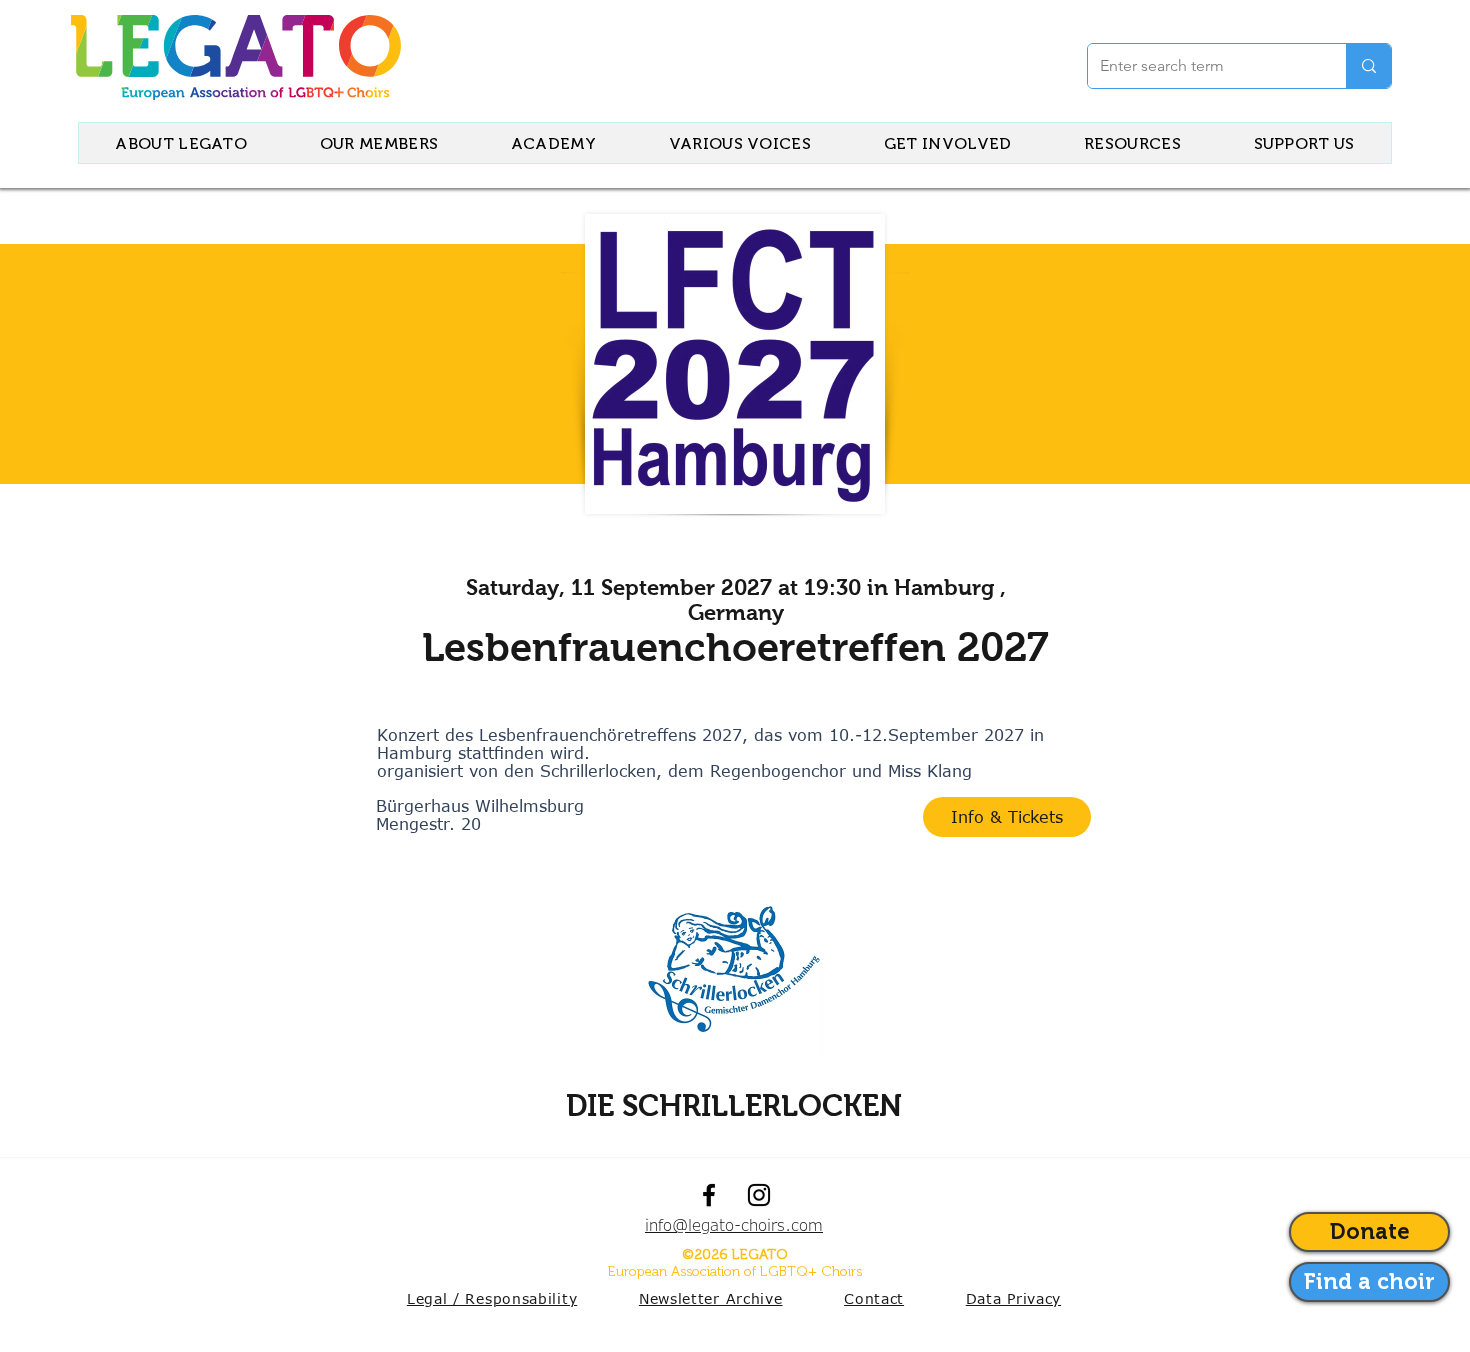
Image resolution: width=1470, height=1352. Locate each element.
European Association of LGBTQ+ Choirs (735, 1271)
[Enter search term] (1368, 66)
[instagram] (759, 1195)
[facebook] (709, 1195)
